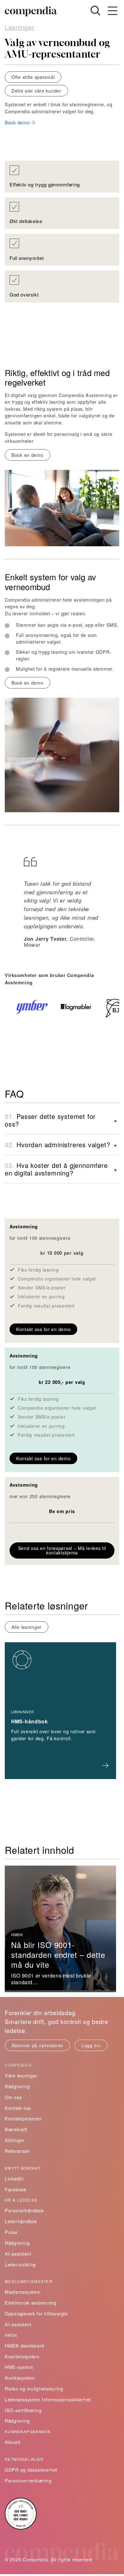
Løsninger (20, 27)
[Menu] (113, 11)
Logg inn (91, 2045)
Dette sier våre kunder (36, 91)
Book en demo (28, 455)
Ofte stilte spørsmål (33, 77)
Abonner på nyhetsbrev (37, 2045)
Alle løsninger (27, 1627)
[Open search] (95, 10)
